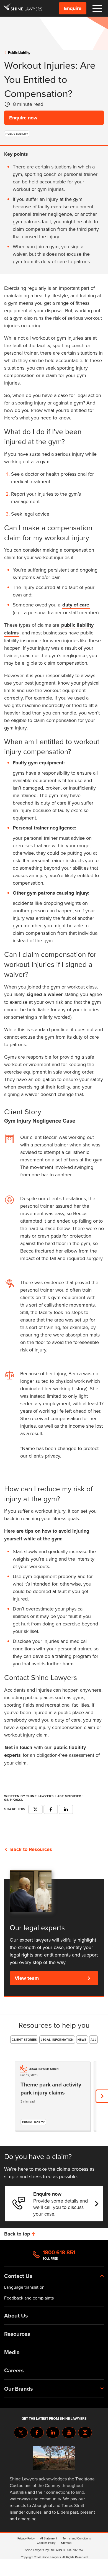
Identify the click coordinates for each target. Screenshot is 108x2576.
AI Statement (49, 2538)
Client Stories (24, 2040)
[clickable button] (97, 8)
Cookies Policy (46, 2543)
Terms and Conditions (77, 2538)
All (94, 2040)
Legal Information (57, 2040)
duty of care (76, 605)
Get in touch (18, 1747)
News (82, 2040)
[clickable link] (23, 8)
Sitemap (66, 2543)
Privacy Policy (26, 2538)
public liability (19, 53)
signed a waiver (45, 994)
